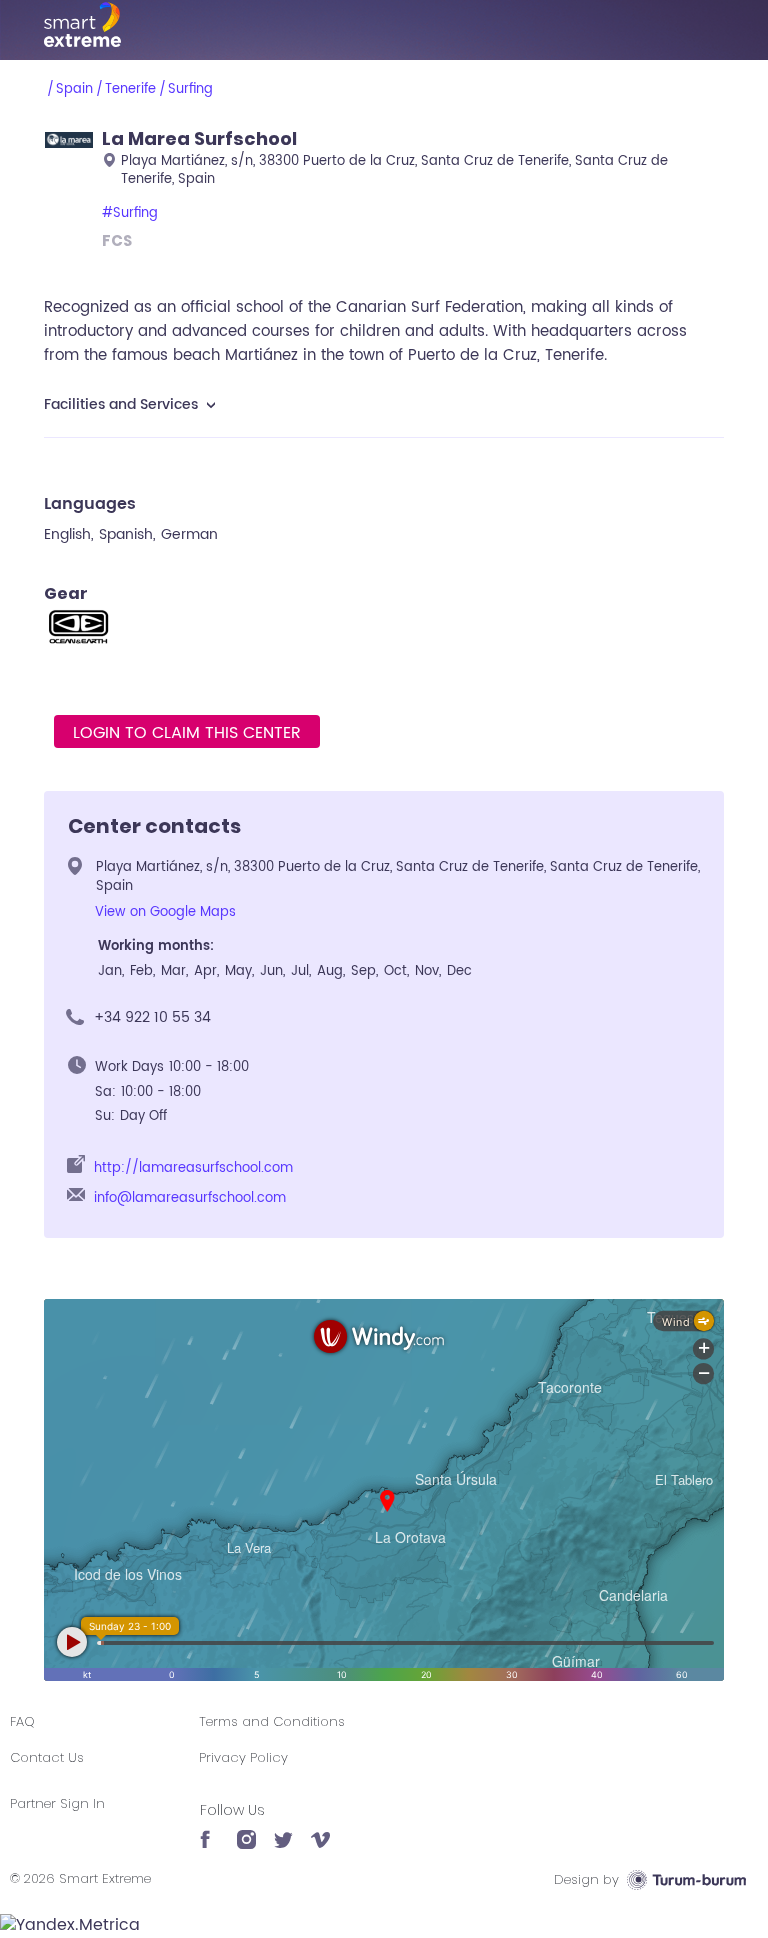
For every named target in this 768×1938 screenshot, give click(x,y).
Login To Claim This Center (187, 733)
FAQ (22, 1721)
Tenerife (130, 89)
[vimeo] (320, 1830)
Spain (74, 89)
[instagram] (246, 1830)
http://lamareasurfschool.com (193, 1168)
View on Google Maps (165, 912)
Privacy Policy (243, 1757)
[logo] (384, 24)
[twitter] (283, 1830)
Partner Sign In (57, 1803)
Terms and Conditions (272, 1721)
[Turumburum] (686, 1879)
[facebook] (209, 1830)
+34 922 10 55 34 (152, 1017)
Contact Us (47, 1757)
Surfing (190, 89)
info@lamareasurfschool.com (190, 1198)
